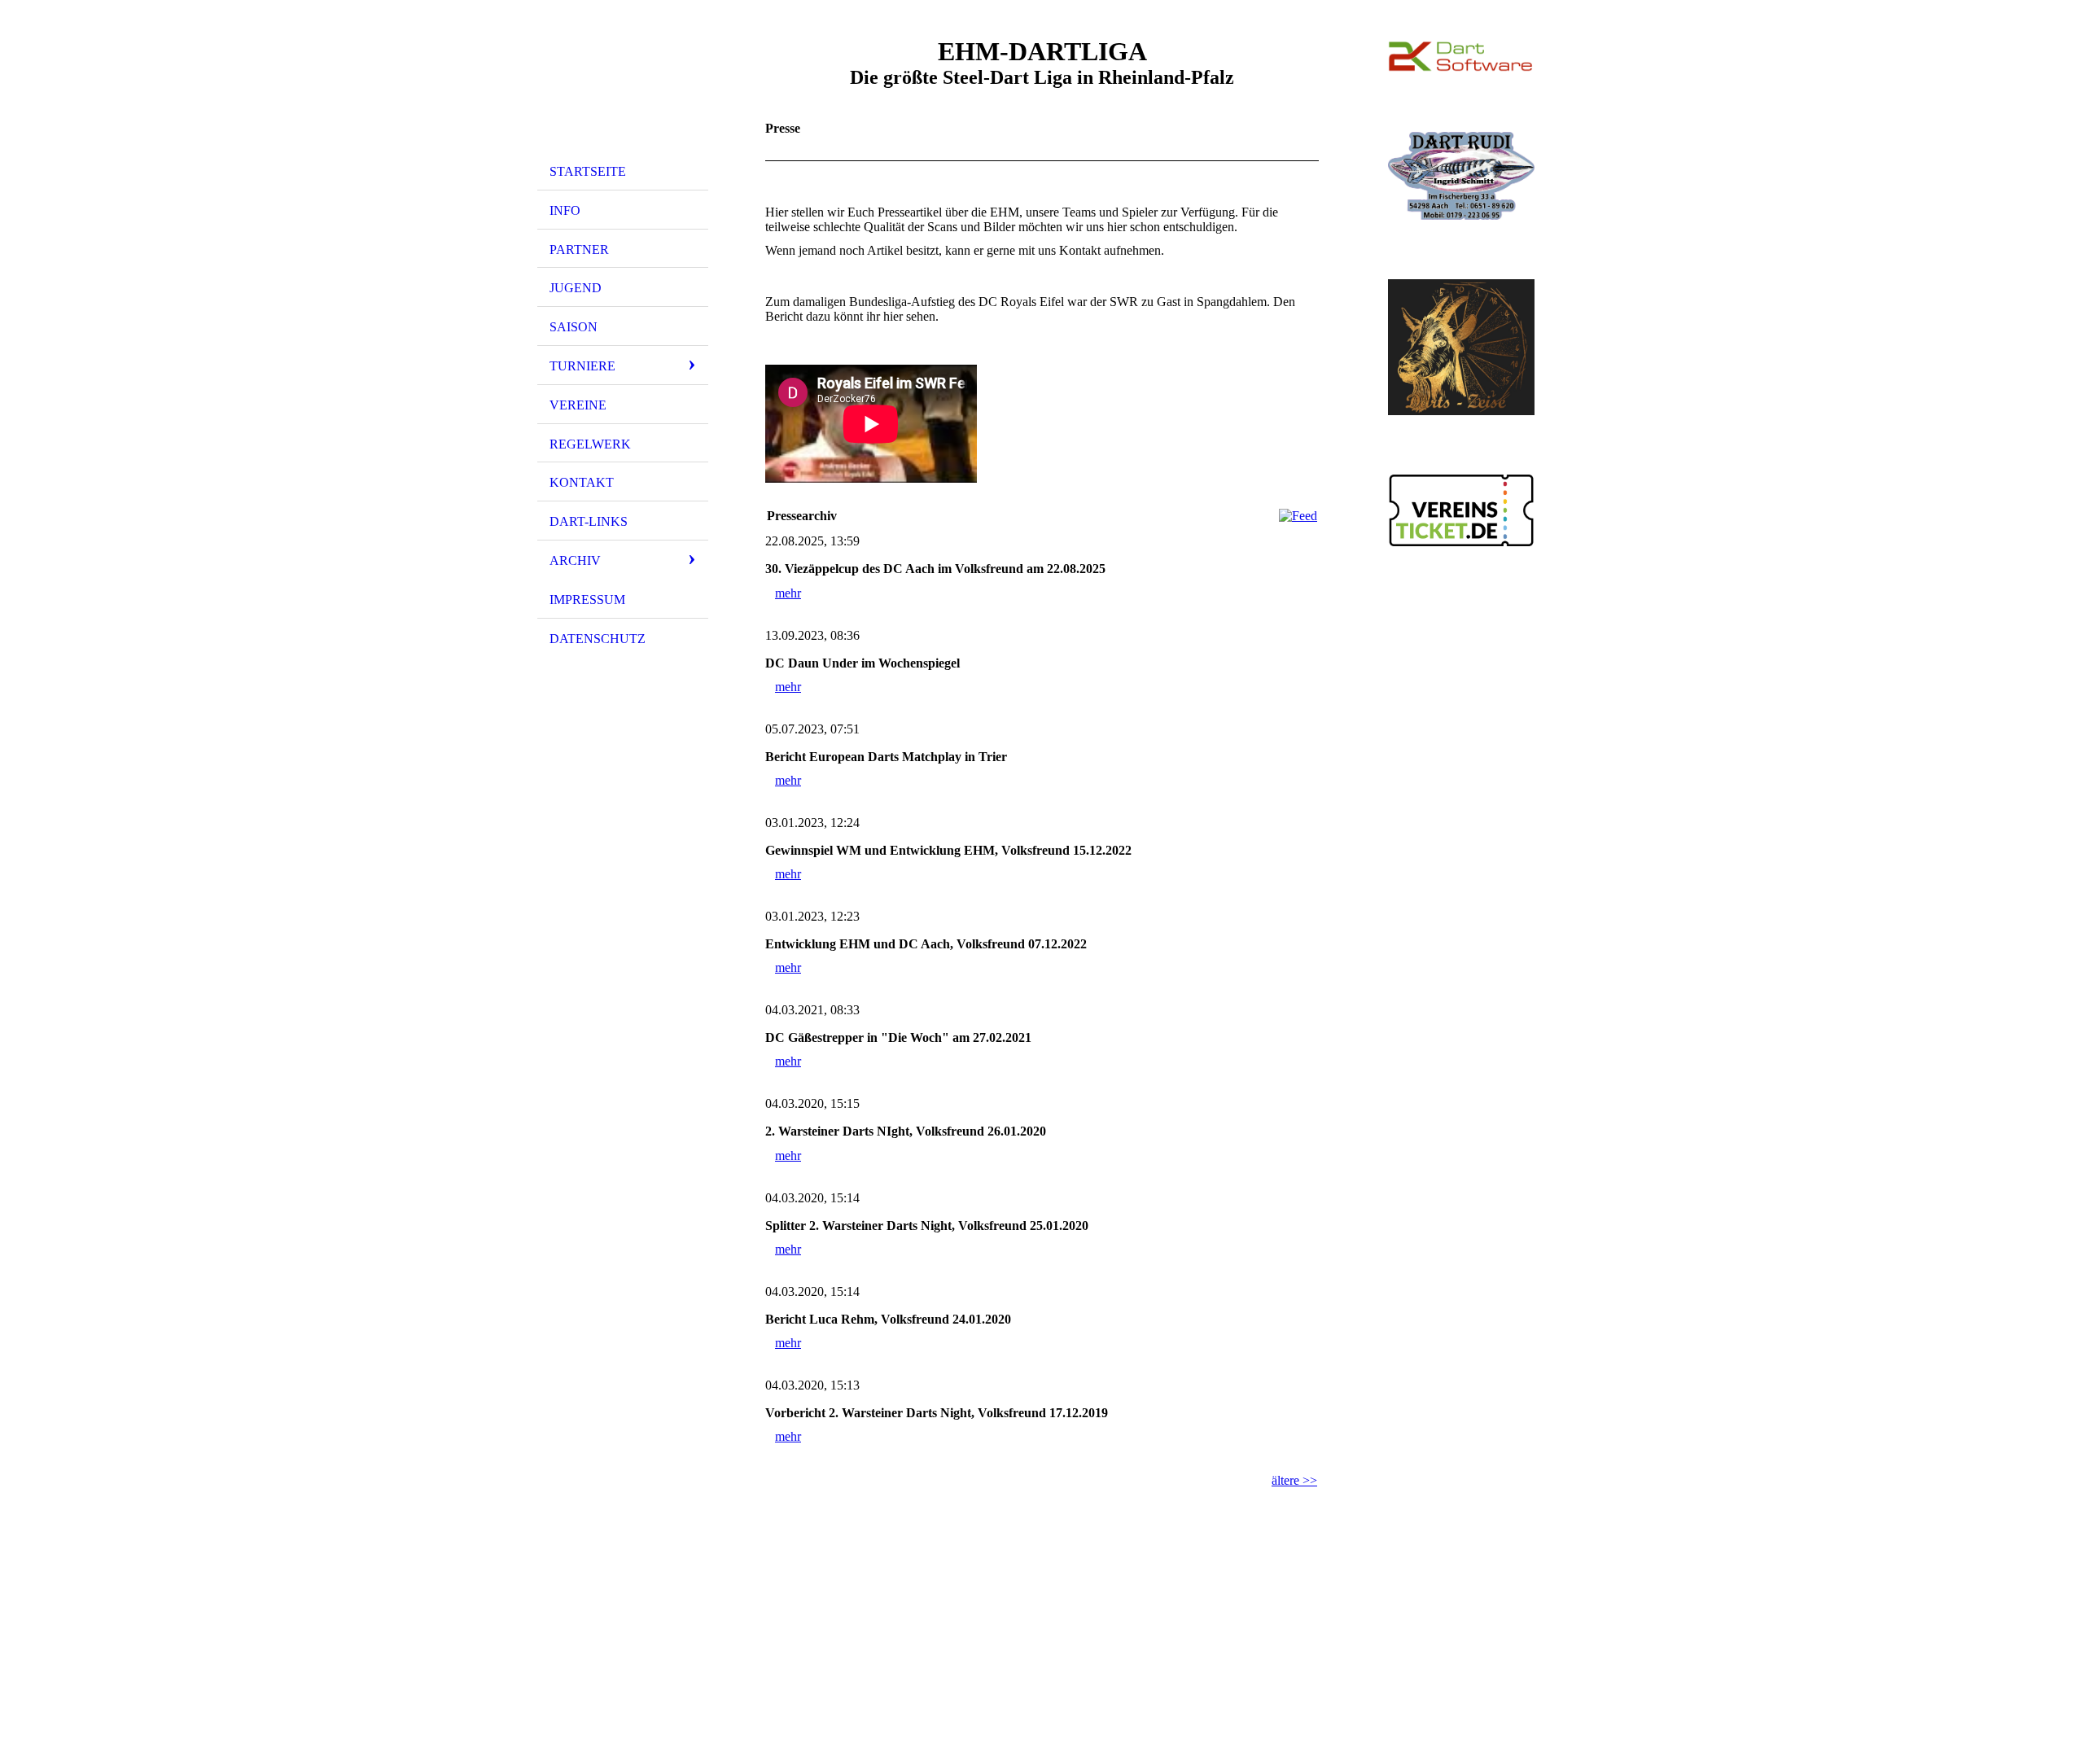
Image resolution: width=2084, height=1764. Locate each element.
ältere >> (1294, 1480)
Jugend (576, 288)
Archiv (575, 560)
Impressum (587, 600)
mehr (788, 593)
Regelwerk (590, 444)
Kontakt (582, 482)
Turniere (582, 366)
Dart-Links (589, 521)
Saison (574, 327)
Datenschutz (598, 639)
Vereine (578, 405)
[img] (623, 84)
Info (565, 210)
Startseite (588, 171)
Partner (579, 249)
